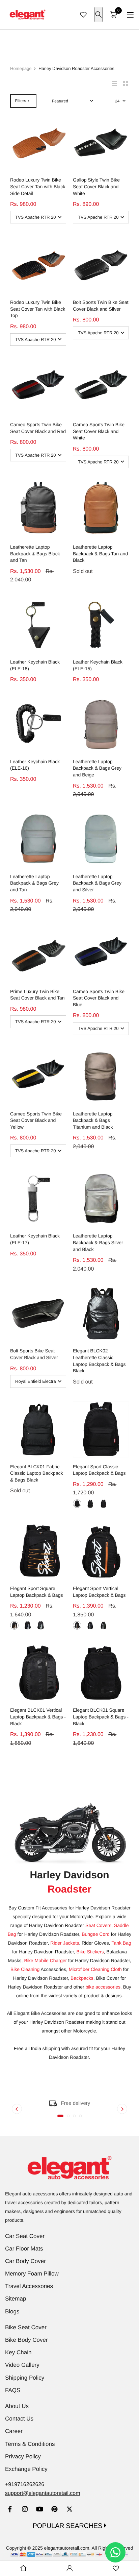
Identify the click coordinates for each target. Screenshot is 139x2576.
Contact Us (19, 2419)
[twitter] (69, 2510)
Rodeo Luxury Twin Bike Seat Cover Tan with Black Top (38, 309)
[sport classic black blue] (77, 1504)
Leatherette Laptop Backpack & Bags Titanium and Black (93, 1120)
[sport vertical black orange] (77, 1625)
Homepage (21, 68)
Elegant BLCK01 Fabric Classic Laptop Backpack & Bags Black (36, 1473)
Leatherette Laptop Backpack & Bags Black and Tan (35, 553)
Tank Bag (121, 1943)
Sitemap (16, 2299)
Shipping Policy (25, 2378)
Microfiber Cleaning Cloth (95, 1969)
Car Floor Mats (24, 2249)
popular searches (68, 2526)
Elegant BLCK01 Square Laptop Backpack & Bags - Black (101, 1717)
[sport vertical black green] (103, 1625)
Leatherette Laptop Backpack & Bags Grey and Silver (97, 883)
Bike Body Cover (26, 2340)
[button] (60, 2116)
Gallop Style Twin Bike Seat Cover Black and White (96, 186)
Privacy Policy (23, 2457)
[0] (114, 15)
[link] (10, 2510)
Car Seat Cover (25, 2236)
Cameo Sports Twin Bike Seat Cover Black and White (99, 431)
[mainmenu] (130, 15)
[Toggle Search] (99, 15)
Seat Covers (98, 1925)
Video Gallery (22, 2365)
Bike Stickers (90, 1952)
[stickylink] (23, 2569)
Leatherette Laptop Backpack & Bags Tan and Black (100, 553)
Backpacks (82, 1978)
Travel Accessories (29, 2286)
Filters (20, 101)
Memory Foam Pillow (32, 2274)
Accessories (38, 1969)
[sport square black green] (41, 1625)
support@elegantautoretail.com (43, 2493)
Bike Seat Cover (26, 2327)
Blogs (12, 2312)
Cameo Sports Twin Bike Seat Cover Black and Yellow (36, 1120)
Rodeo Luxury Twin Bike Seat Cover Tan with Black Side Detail (38, 186)
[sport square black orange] (14, 1625)
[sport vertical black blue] (90, 1625)
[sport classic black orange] (90, 1504)
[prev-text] (17, 2109)
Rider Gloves (95, 1943)
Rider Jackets (65, 1943)
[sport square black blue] (27, 1625)
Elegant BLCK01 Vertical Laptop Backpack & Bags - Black (38, 1717)
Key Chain (18, 2352)
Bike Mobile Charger (45, 1960)
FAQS (13, 2390)
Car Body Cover (25, 2261)
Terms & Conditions (30, 2444)
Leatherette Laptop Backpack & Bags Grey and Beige (97, 768)
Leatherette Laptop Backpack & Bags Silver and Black (98, 1242)
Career (14, 2431)
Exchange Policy (26, 2469)
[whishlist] (83, 15)
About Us (17, 2406)
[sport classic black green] (103, 1504)
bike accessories (103, 1987)
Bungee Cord (96, 1934)
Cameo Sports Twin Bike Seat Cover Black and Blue (99, 998)
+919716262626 (25, 2485)
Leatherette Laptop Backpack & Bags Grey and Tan (34, 883)
